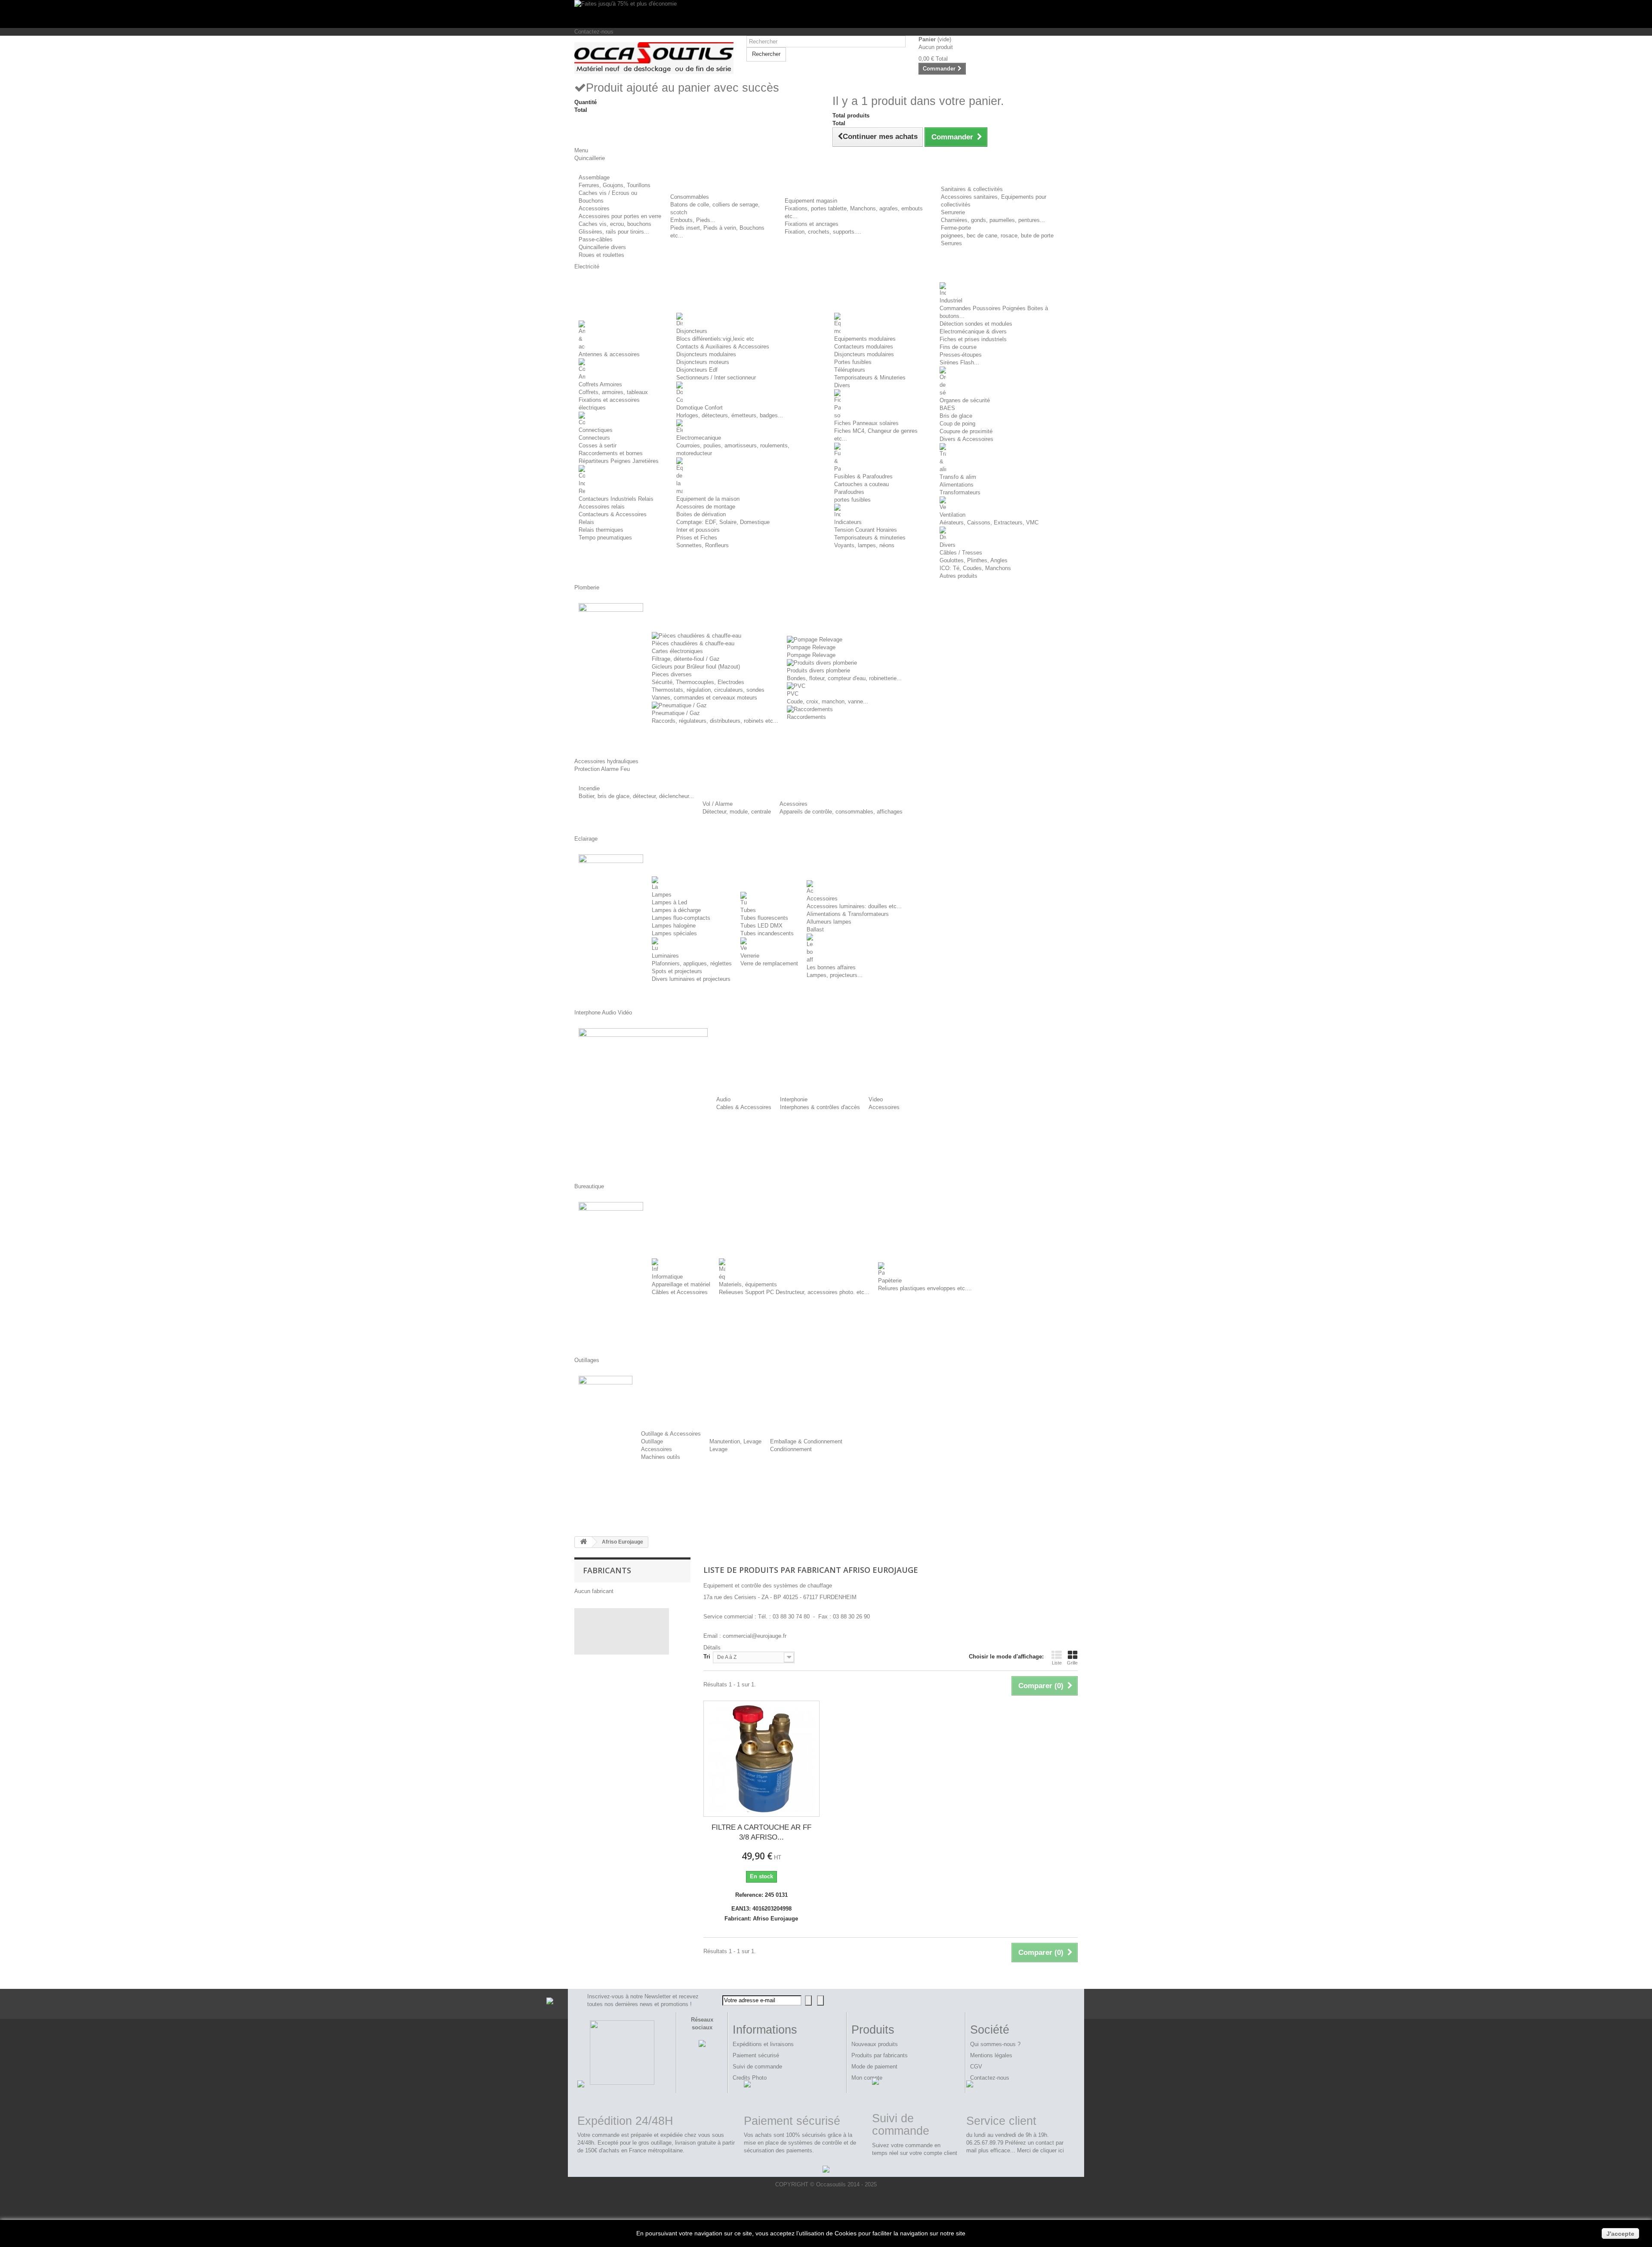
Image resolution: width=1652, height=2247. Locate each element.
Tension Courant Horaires (866, 530)
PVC (793, 694)
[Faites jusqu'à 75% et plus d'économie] (826, 14)
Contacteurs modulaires (864, 347)
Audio (723, 1099)
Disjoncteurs (692, 331)
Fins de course (958, 347)
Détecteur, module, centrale (737, 812)
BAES (947, 408)
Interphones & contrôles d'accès (820, 1107)
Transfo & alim (958, 477)
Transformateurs (960, 492)
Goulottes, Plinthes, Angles (974, 560)
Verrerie (750, 956)
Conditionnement (791, 1449)
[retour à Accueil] (583, 1542)
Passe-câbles (596, 239)
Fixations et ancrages (812, 224)
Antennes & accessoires (609, 354)
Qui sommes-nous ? (995, 2044)
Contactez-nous (594, 32)
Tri (707, 1657)
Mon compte (867, 2078)
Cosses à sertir (598, 445)
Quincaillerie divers (602, 247)
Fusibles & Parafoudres (863, 476)
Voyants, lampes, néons (864, 545)
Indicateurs (848, 522)
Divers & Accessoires (966, 439)
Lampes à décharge (676, 910)
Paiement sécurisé (756, 2055)
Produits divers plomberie (818, 670)
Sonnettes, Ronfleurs (703, 545)
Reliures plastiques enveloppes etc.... (925, 1288)
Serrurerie (953, 212)
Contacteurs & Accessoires (613, 514)
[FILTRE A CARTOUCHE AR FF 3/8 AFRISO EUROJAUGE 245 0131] (761, 1759)
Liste (1057, 1663)
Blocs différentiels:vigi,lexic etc (715, 339)
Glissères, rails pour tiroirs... (614, 232)
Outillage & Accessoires (671, 1434)
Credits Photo (750, 2078)
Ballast (815, 929)
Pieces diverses (672, 674)
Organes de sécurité (965, 400)
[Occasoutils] (654, 58)
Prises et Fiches (697, 538)
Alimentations (957, 485)
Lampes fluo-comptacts (681, 918)
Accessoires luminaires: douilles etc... (854, 906)
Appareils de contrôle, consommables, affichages (841, 812)
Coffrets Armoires (600, 384)
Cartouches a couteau (861, 484)
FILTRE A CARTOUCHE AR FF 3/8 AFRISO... (761, 1832)
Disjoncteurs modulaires (706, 354)
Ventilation (952, 515)
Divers (842, 385)
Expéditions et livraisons (763, 2044)
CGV (976, 2067)
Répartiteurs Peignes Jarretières (619, 461)
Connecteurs (594, 438)
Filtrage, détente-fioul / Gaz (686, 659)
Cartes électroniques (677, 651)
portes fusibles (852, 500)
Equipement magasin (811, 201)
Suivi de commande (757, 2067)
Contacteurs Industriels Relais (616, 499)
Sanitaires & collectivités (972, 189)
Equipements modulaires (865, 339)
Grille (1072, 1663)
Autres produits (959, 576)
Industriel (951, 301)
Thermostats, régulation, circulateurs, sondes (708, 690)
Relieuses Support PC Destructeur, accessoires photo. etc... (794, 1292)
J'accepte (1620, 2234)
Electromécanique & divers (973, 331)
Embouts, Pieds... (693, 220)
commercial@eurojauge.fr (755, 1636)
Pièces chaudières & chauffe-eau (693, 643)
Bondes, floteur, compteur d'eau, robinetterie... (844, 678)
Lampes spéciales (674, 933)
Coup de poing (957, 424)
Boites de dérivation (701, 514)
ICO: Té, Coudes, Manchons (975, 568)
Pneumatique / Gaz (676, 713)
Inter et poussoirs (698, 530)
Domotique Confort (700, 408)
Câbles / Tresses (961, 553)
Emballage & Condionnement (806, 1441)
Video (876, 1099)
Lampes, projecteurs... (835, 975)
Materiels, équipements (748, 1284)
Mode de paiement (874, 2067)
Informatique (667, 1277)
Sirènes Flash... (959, 362)
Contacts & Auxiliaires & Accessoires (723, 347)
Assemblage (594, 177)
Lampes (662, 895)
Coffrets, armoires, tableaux (613, 392)
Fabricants (607, 1570)
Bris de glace (956, 416)
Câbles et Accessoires (680, 1292)
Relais (586, 522)
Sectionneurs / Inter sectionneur (716, 378)
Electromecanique (699, 438)
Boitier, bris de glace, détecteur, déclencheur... (636, 796)
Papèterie (890, 1281)
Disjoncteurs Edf (697, 370)
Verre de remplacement (769, 963)
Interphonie (794, 1099)
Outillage (652, 1441)
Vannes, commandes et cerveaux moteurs (704, 698)
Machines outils (661, 1457)
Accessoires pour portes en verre (620, 216)
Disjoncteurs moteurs (703, 362)
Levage (718, 1449)
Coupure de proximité (966, 431)
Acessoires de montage (706, 507)
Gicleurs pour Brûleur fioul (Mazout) (696, 667)
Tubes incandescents (767, 933)
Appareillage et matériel (681, 1284)
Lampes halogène (674, 926)
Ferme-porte (956, 228)
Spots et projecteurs (677, 971)
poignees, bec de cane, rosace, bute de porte (997, 236)
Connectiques (596, 430)
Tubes (748, 910)
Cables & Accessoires (744, 1107)
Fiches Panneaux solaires (866, 423)
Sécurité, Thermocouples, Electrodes (698, 682)
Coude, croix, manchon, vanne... (828, 701)
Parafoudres (849, 492)
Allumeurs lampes (829, 922)
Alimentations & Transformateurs (848, 914)
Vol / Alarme (718, 804)
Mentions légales (991, 2055)
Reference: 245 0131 (761, 1895)
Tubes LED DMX (761, 926)
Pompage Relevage (811, 647)
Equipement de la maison (708, 499)
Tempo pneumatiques (605, 538)
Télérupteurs (850, 370)
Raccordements (806, 717)
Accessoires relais (602, 507)
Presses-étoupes (961, 355)
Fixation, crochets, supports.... (823, 232)
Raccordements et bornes (611, 453)
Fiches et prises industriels (973, 339)
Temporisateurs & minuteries (870, 538)
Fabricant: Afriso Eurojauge (761, 1919)
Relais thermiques (601, 530)
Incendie (589, 788)
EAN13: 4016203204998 (761, 1909)
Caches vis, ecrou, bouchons (615, 224)
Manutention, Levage (735, 1441)
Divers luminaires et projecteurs (691, 979)
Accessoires (594, 208)
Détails (712, 1647)
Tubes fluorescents (764, 918)
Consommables (690, 197)
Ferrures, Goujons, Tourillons (615, 185)
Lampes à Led (669, 902)
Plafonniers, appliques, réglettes (692, 963)
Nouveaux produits (875, 2044)
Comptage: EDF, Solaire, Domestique (723, 522)
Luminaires (665, 956)
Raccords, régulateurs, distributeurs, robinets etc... (715, 721)
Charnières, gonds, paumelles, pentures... (993, 220)
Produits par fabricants (880, 2055)
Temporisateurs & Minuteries (870, 378)
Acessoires (794, 804)
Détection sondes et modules (976, 324)
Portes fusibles (853, 362)
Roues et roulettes (601, 255)
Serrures (951, 243)
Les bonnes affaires (831, 967)
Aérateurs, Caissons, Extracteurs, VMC (989, 522)
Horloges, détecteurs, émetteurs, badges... (730, 415)
